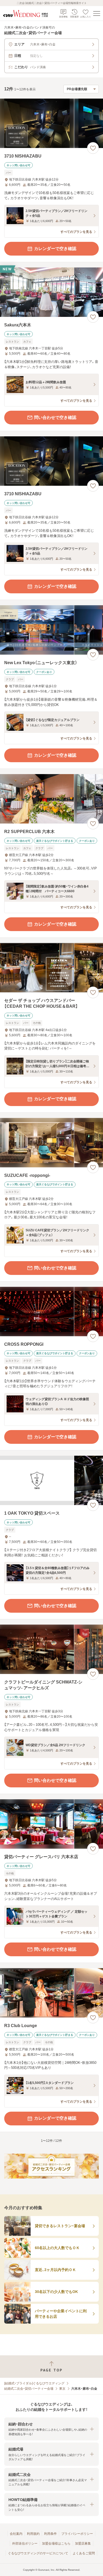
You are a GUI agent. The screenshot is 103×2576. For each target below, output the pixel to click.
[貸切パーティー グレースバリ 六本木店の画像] (51, 1824)
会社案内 (16, 2534)
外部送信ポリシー (25, 2543)
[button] (51, 2429)
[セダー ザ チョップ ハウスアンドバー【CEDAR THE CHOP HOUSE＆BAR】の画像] (51, 968)
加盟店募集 (83, 2543)
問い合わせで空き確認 (55, 417)
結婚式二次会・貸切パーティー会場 (29, 2389)
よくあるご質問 (84, 2553)
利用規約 (33, 2534)
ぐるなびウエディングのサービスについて (38, 2553)
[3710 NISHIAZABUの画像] (51, 123)
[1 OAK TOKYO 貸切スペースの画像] (51, 1480)
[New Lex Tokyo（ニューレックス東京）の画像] (51, 630)
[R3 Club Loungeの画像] (51, 1993)
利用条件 (50, 2534)
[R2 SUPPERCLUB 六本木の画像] (51, 799)
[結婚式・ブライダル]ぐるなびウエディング (34, 2383)
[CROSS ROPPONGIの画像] (51, 1312)
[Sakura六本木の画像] (51, 292)
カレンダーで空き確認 (55, 249)
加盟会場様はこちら (56, 2543)
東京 (62, 2389)
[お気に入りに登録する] (93, 148)
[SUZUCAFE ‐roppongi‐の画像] (51, 1143)
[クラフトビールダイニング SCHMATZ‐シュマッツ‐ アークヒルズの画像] (51, 1649)
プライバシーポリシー (77, 2534)
